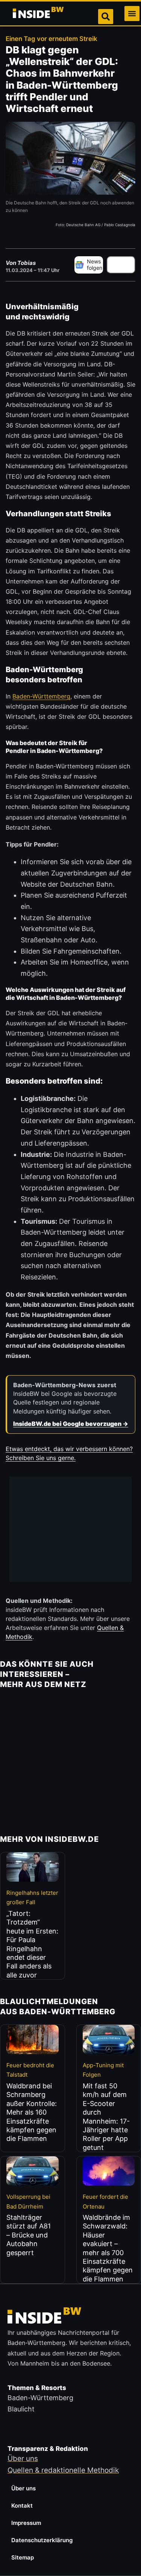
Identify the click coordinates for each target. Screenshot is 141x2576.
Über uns (23, 2488)
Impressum (26, 2523)
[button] (132, 14)
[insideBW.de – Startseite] (39, 14)
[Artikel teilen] (121, 265)
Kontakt (22, 2506)
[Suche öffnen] (106, 17)
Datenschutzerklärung (42, 2540)
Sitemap (23, 2557)
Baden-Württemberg (41, 696)
